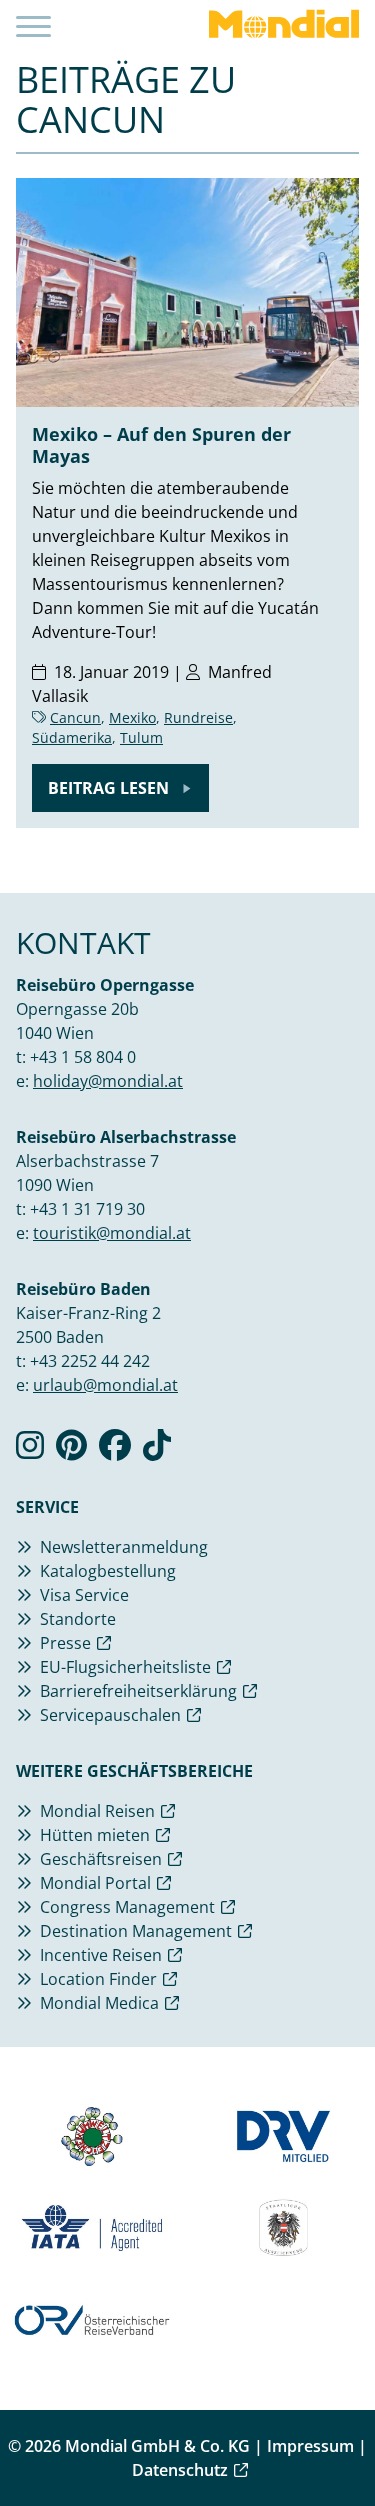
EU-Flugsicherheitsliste (125, 1667)
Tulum (141, 737)
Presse (65, 1643)
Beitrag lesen (110, 788)
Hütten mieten (95, 1835)
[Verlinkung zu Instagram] (30, 1451)
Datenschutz (180, 2470)
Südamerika (72, 737)
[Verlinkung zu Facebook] (115, 1451)
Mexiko (132, 717)
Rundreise (198, 717)
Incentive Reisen (101, 1955)
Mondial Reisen (97, 1811)
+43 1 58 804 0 (83, 1057)
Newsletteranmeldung (124, 1547)
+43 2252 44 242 (90, 1361)
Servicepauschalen (110, 1715)
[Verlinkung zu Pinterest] (71, 1451)
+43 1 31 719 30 (87, 1209)
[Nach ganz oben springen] (341, 2441)
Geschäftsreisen (101, 1859)
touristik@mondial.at (112, 1233)
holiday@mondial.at (108, 1081)
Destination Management (136, 1931)
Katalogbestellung (108, 1571)
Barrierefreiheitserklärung (138, 1691)
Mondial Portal (95, 1883)
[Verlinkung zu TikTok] (157, 1451)
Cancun (75, 717)
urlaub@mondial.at (105, 1385)
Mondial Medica (99, 2003)
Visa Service (84, 1595)
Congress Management (127, 1907)
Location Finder (98, 1979)
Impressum (310, 2446)
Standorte (78, 1619)
